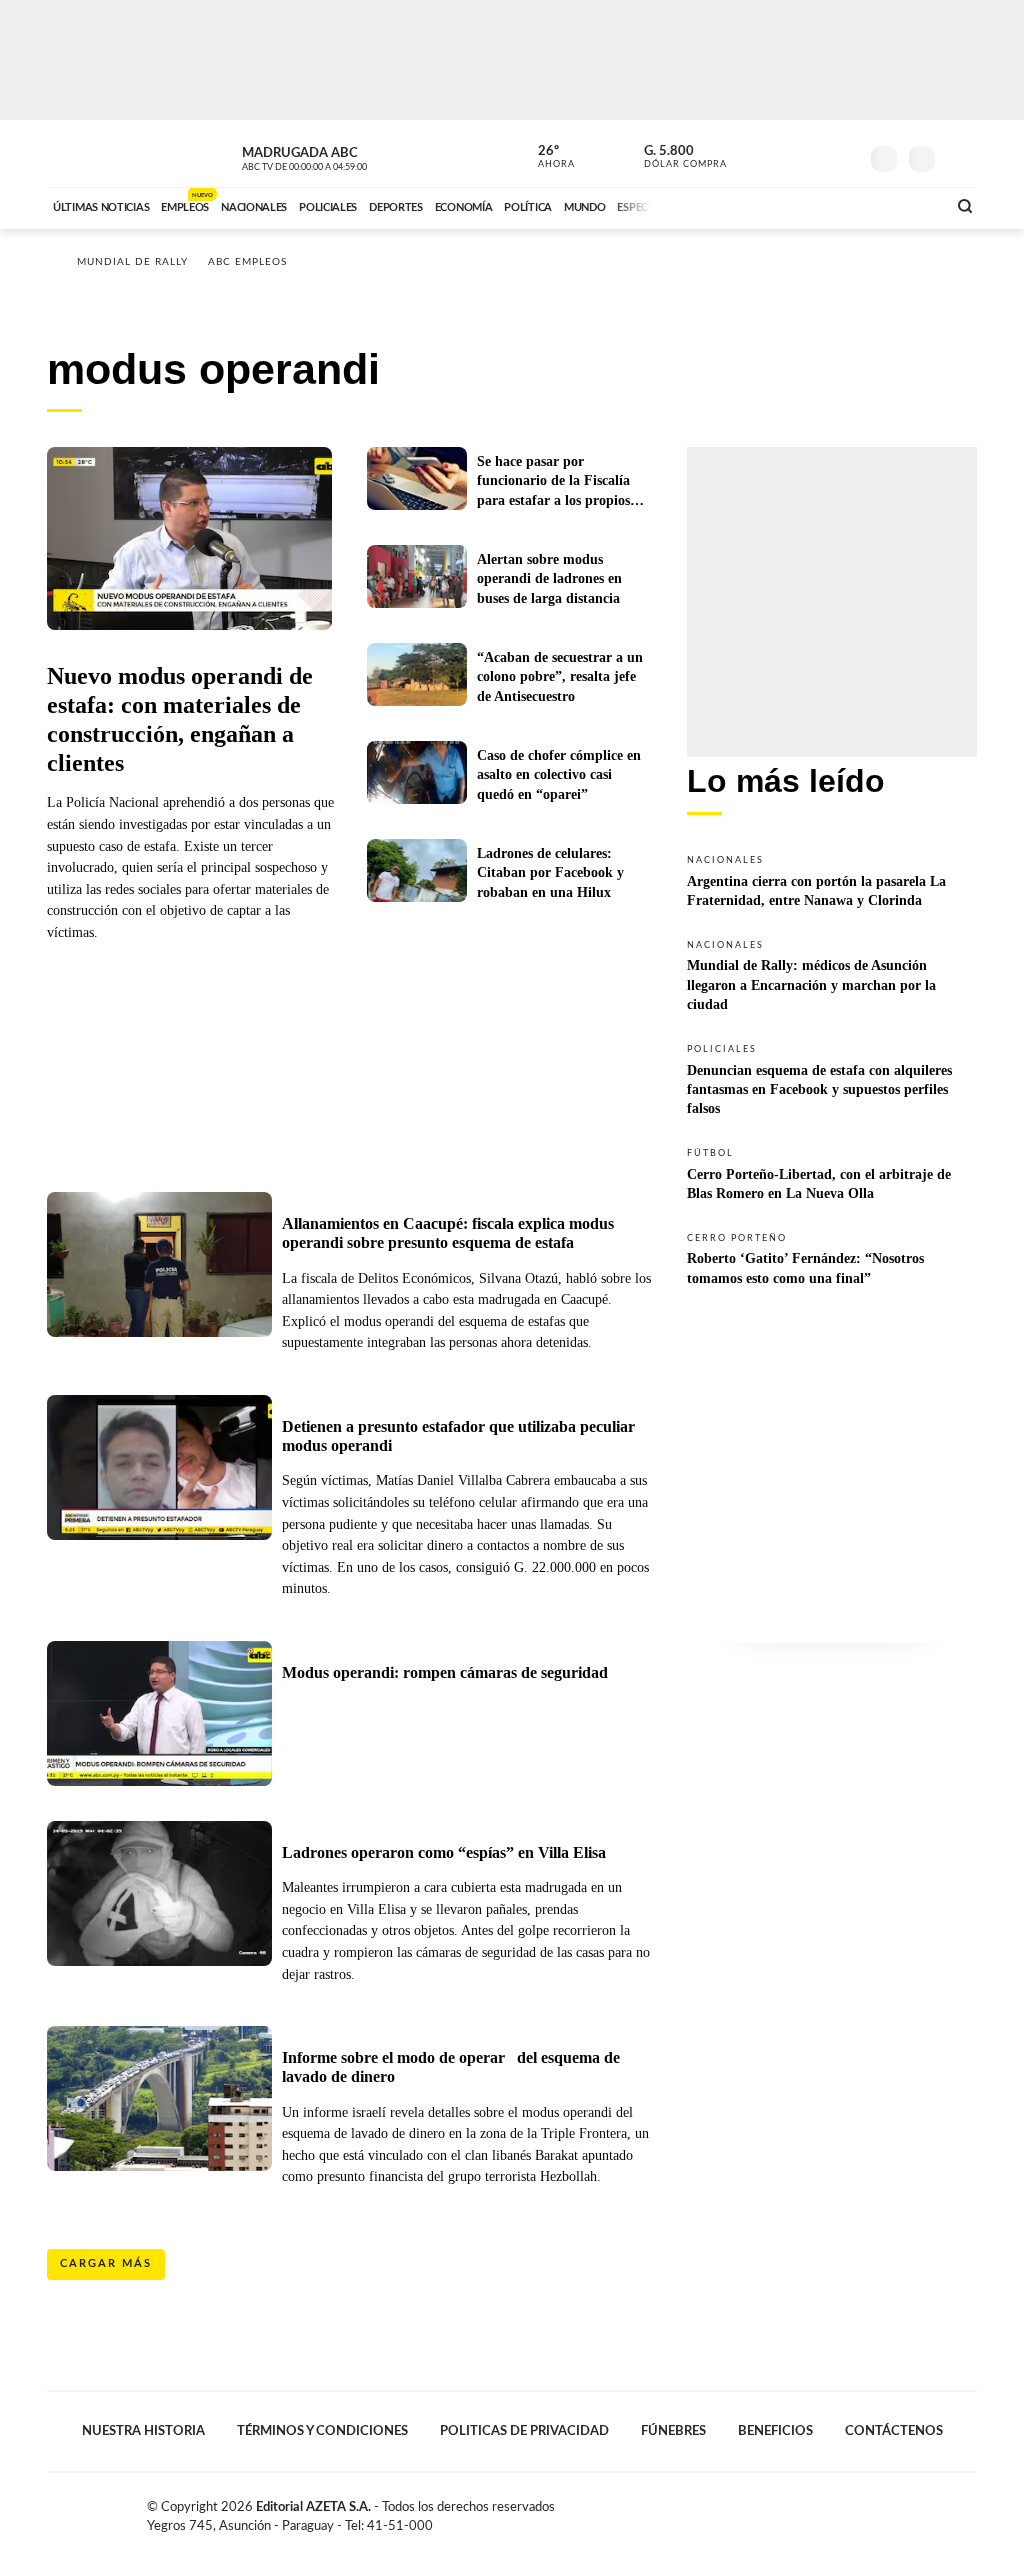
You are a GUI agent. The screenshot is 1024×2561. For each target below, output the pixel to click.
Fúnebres (673, 2431)
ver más (545, 157)
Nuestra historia (143, 2431)
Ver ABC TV (342, 156)
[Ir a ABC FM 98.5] (905, 205)
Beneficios (775, 2431)
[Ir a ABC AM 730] (825, 205)
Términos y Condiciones (322, 2431)
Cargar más (106, 2263)
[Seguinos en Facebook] (753, 154)
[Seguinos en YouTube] (813, 154)
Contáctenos (894, 2431)
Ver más (832, 880)
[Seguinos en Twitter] (783, 154)
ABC (99, 153)
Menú (959, 156)
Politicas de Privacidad (524, 2431)
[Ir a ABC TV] (770, 205)
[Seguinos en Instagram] (843, 154)
